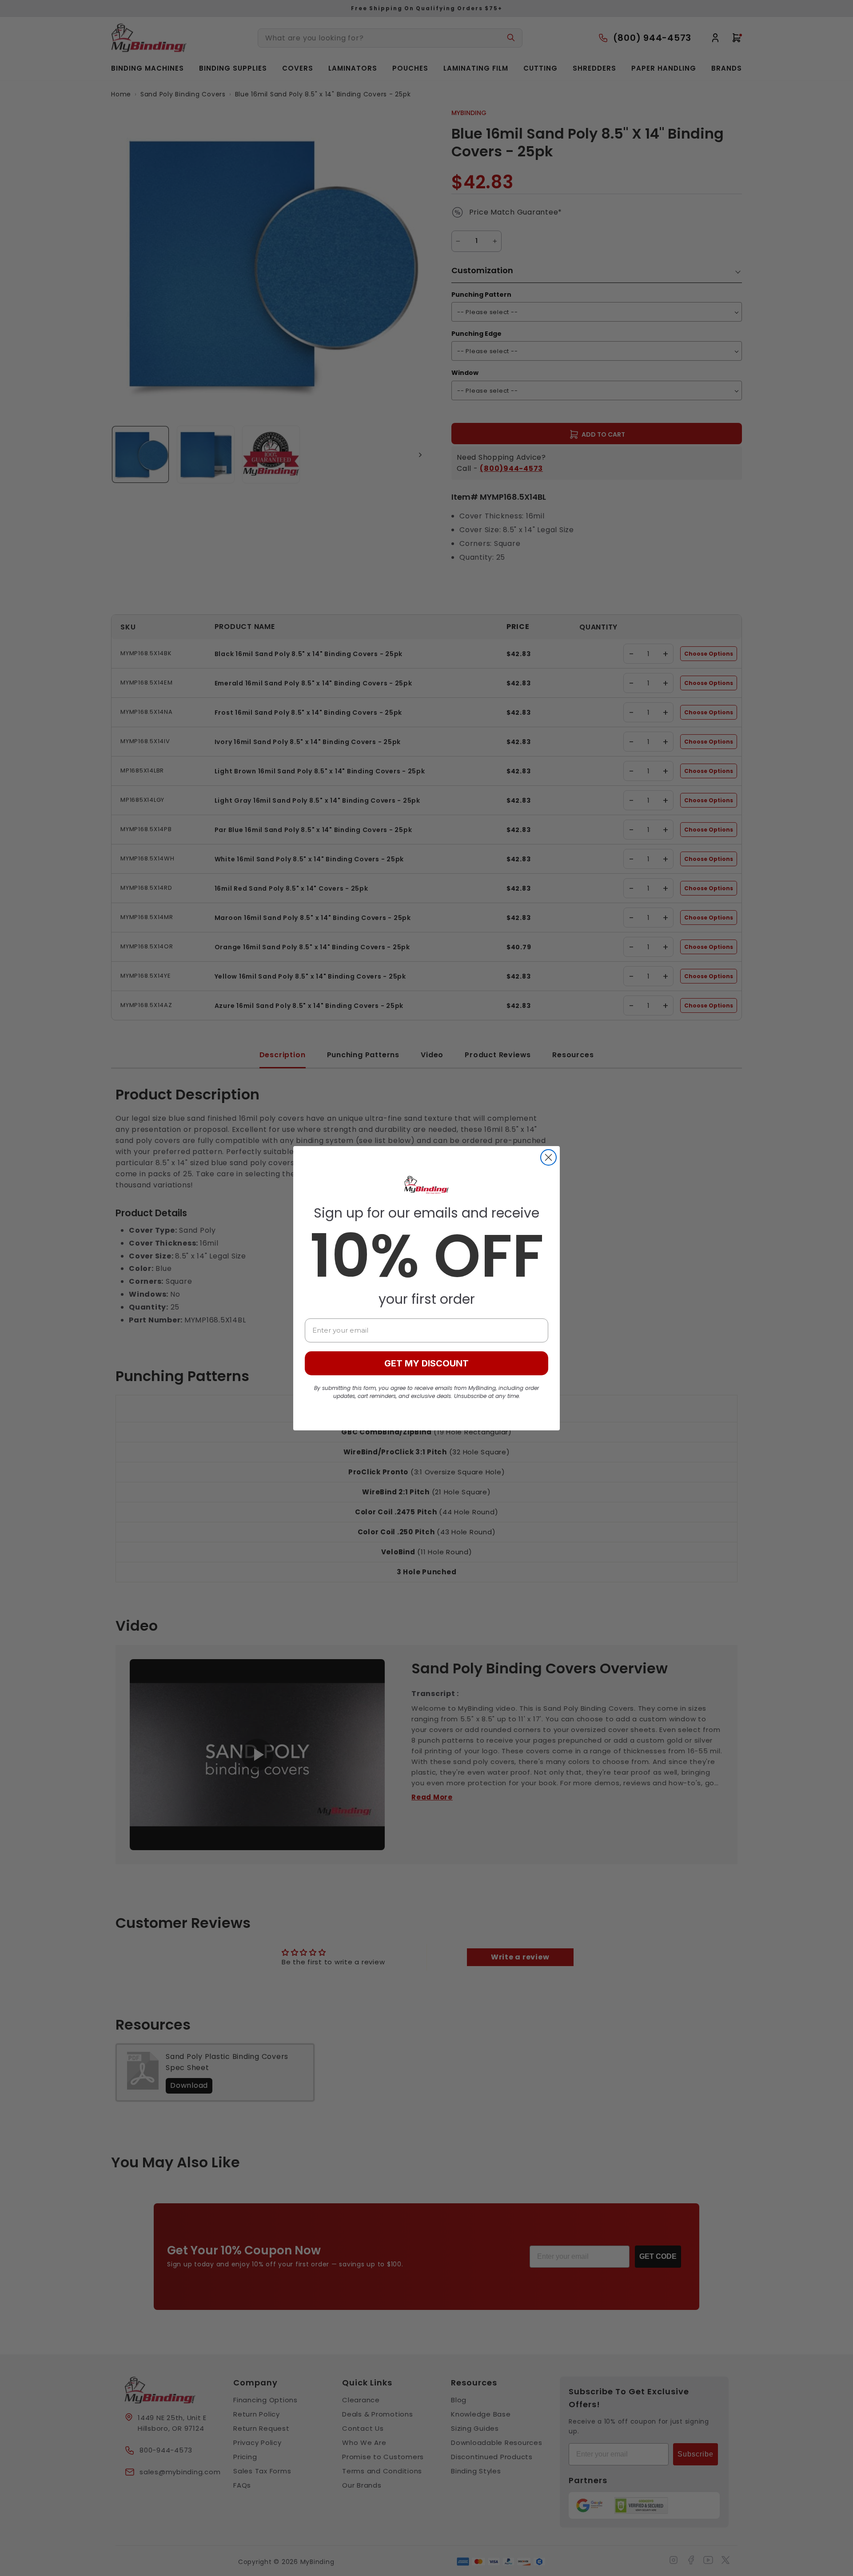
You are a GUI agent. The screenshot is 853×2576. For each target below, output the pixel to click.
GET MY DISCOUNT (426, 1363)
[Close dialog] (548, 1157)
